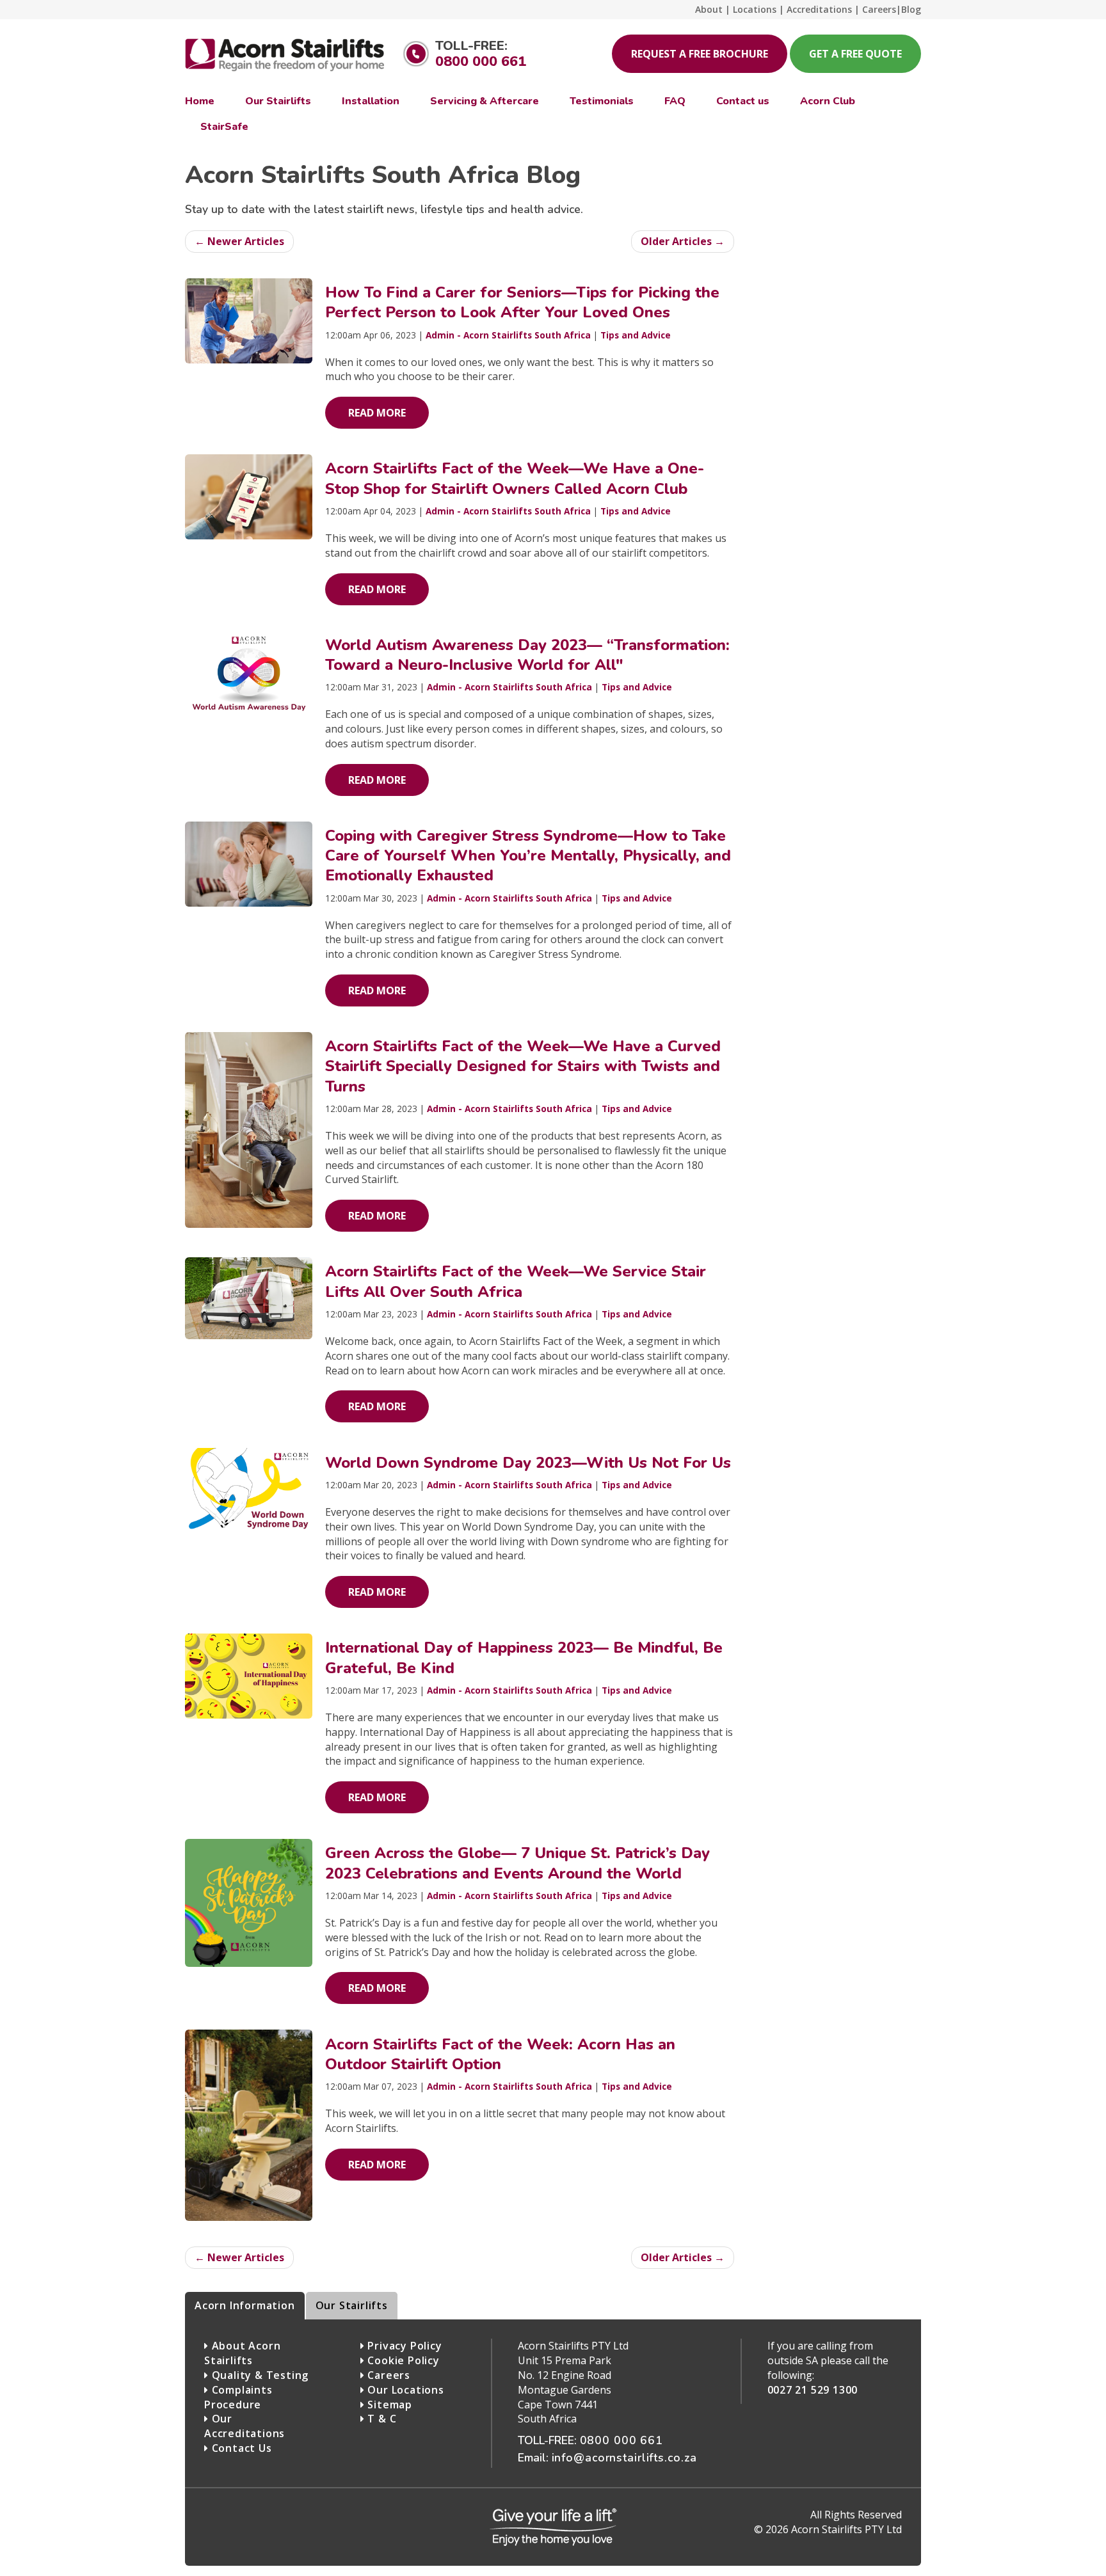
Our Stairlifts (352, 2305)
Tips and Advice (636, 335)
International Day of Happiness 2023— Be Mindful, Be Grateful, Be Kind (524, 1658)
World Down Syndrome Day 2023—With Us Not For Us (528, 1463)
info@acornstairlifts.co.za (625, 2458)
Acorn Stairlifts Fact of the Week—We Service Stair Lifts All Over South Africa (516, 1281)
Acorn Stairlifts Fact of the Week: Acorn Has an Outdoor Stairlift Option (500, 2054)
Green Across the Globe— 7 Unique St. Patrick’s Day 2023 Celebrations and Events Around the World (517, 1863)
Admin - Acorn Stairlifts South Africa (508, 335)
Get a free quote (855, 54)
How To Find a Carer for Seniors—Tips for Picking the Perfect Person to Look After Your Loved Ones (522, 302)
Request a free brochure (700, 54)
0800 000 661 (481, 61)
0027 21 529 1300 (813, 2390)
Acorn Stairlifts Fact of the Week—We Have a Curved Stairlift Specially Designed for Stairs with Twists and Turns (523, 1066)
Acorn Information (245, 2305)
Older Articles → (683, 241)
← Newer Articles (239, 241)
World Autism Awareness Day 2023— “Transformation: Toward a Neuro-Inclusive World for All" (527, 655)
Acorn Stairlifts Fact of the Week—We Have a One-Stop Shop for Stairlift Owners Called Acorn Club (515, 478)
